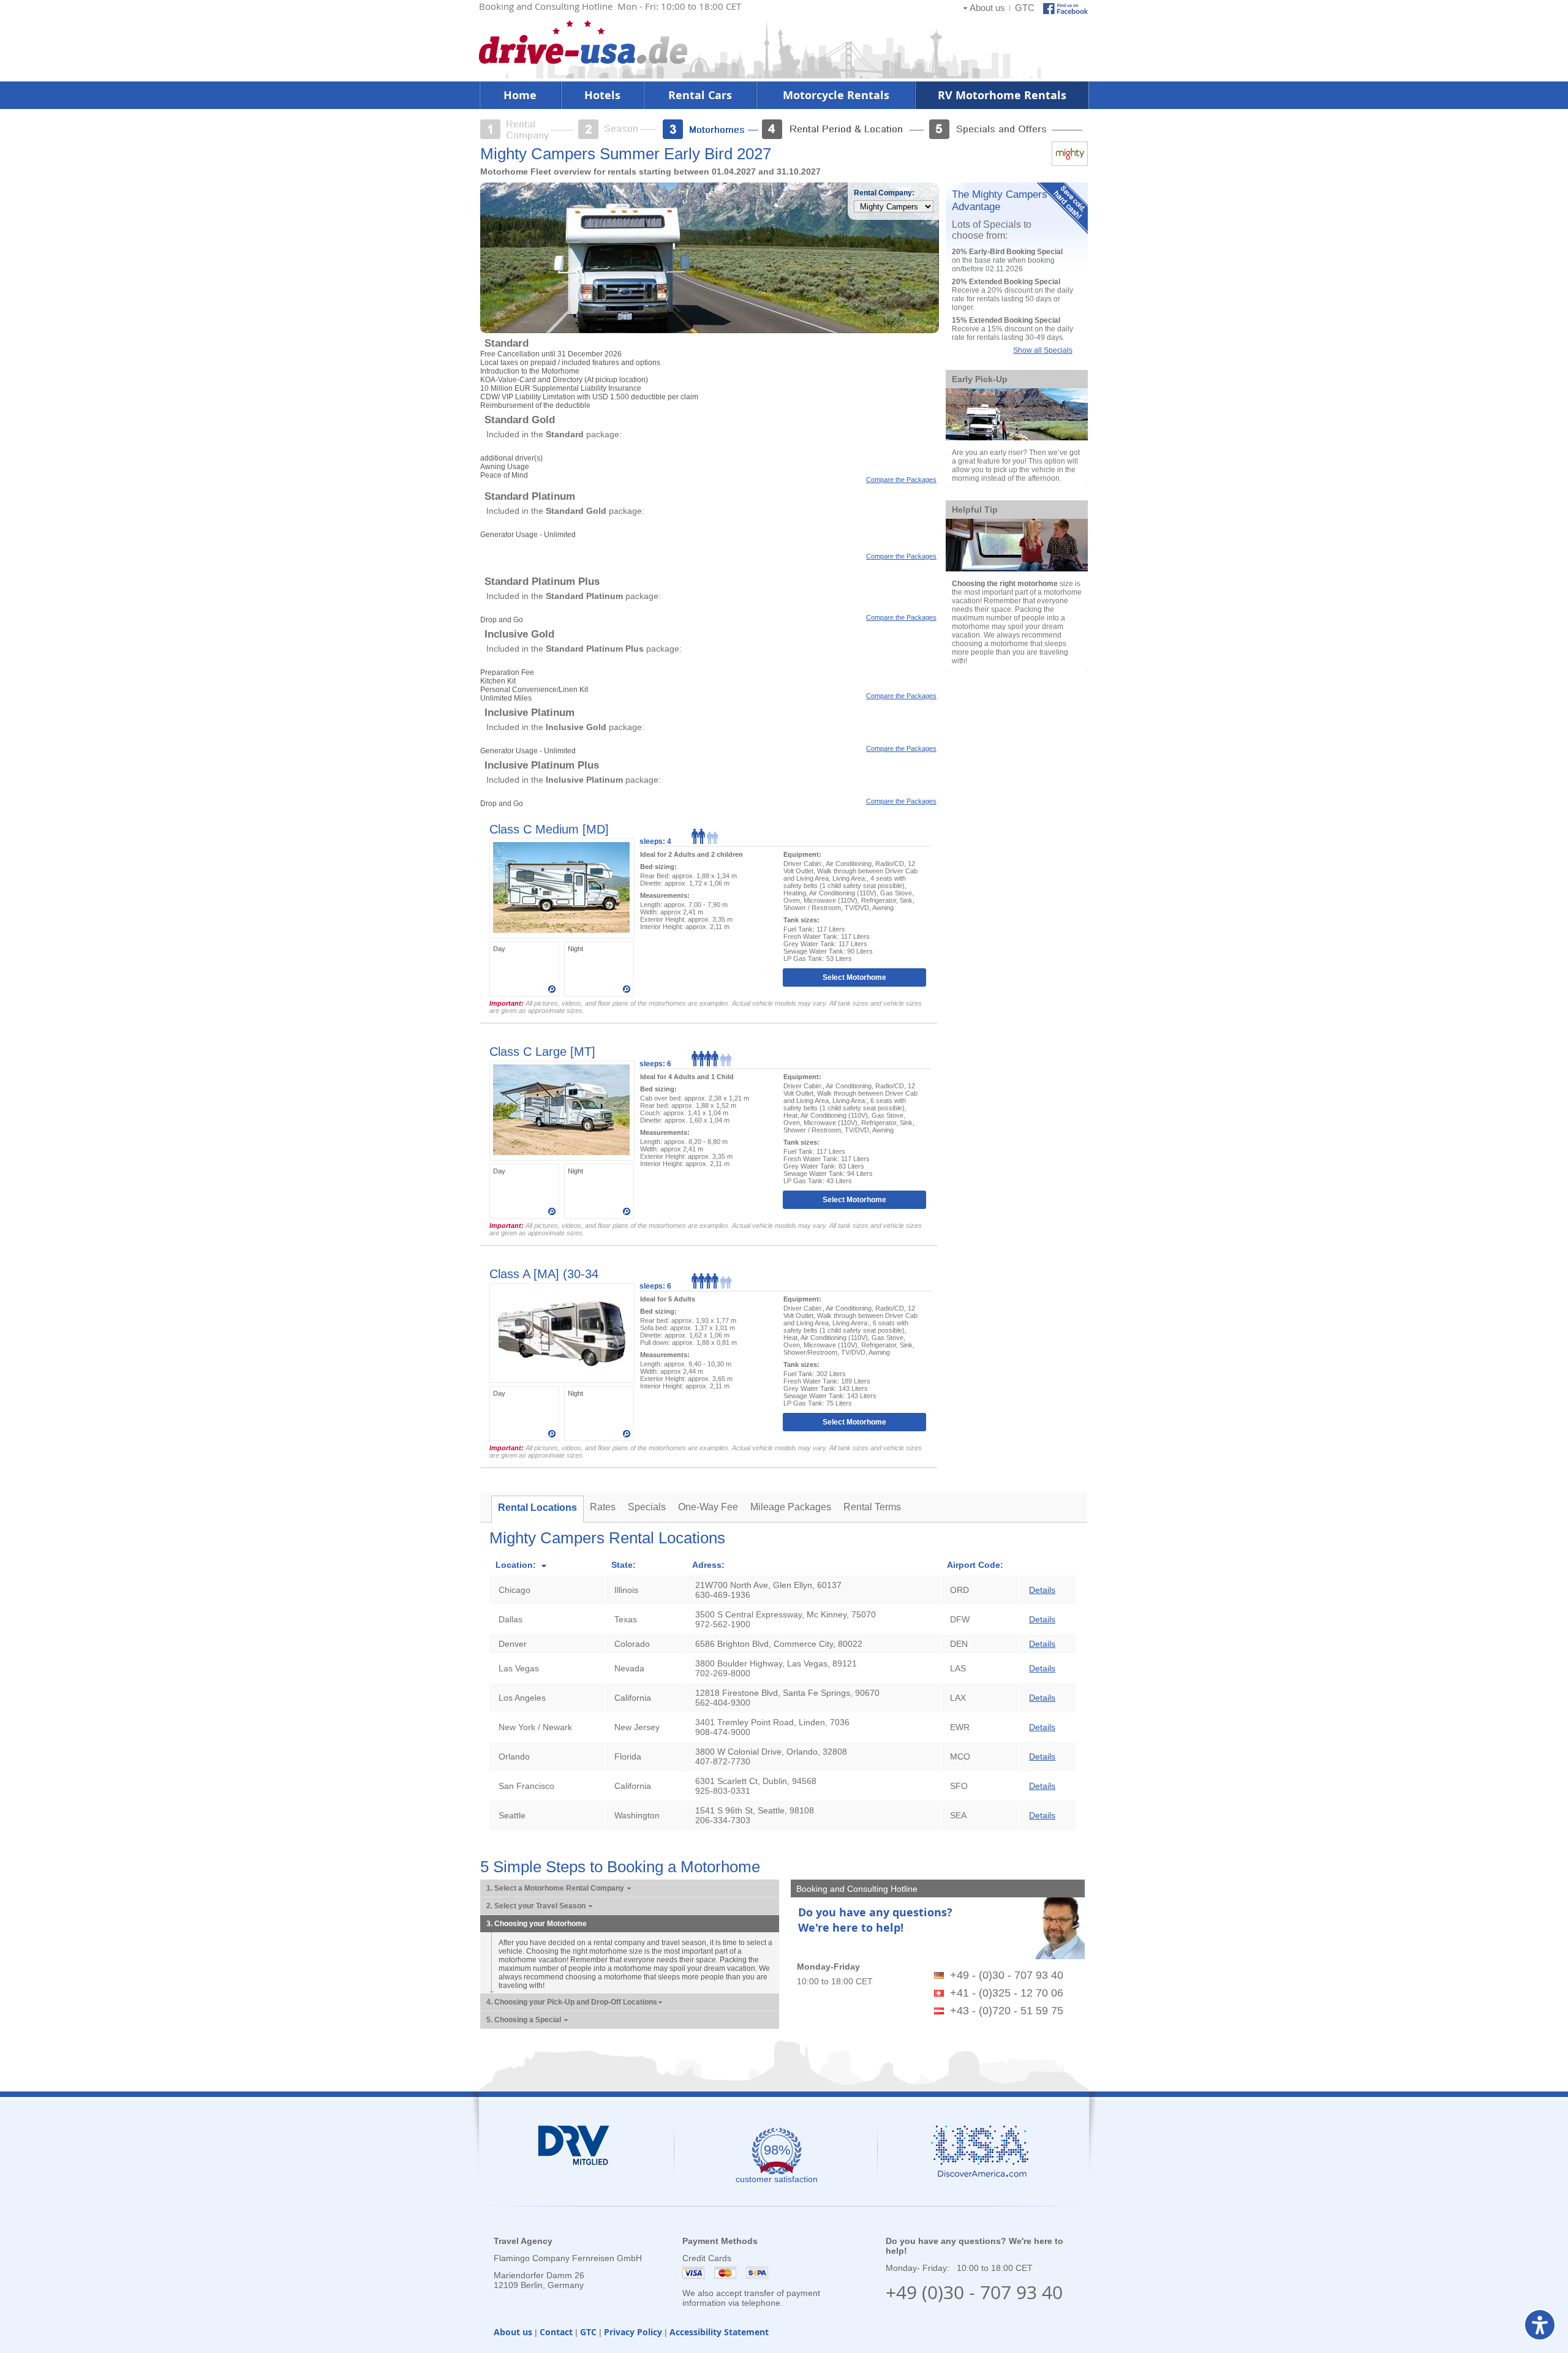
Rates (603, 1507)
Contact (556, 2332)
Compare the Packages (901, 480)
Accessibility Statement (719, 2332)
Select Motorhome (854, 977)
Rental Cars (700, 95)
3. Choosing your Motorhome (537, 1924)
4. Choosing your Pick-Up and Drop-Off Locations (572, 2002)
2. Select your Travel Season (537, 1906)
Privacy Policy (633, 2332)
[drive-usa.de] (583, 61)
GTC (1025, 8)
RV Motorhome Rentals (1002, 95)
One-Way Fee (708, 1507)
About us (987, 8)
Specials (647, 1507)
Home (520, 95)
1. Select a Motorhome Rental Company (556, 1888)
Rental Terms (872, 1507)
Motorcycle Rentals (836, 95)
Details (1042, 1590)
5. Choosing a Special (525, 2020)
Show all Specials (1043, 350)
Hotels (602, 95)
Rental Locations (537, 1508)
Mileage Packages (791, 1507)
